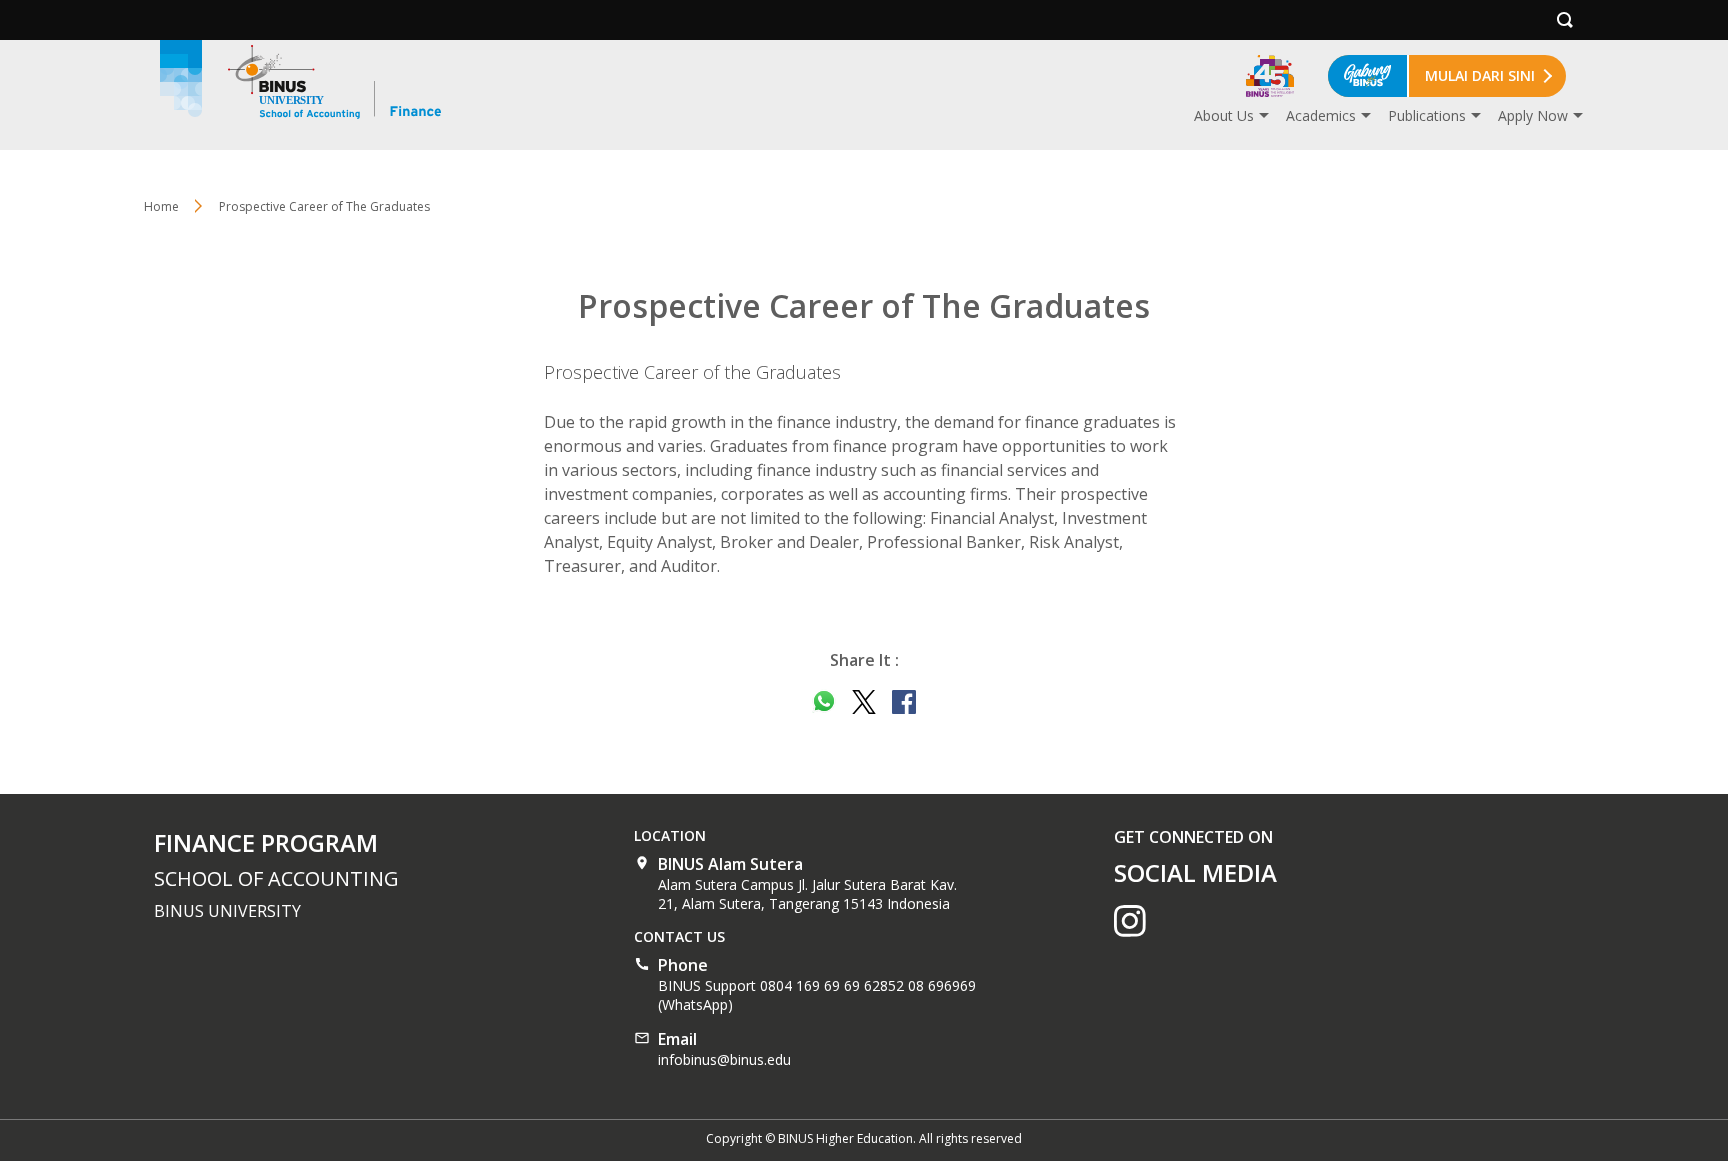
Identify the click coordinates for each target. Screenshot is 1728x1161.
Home (161, 206)
